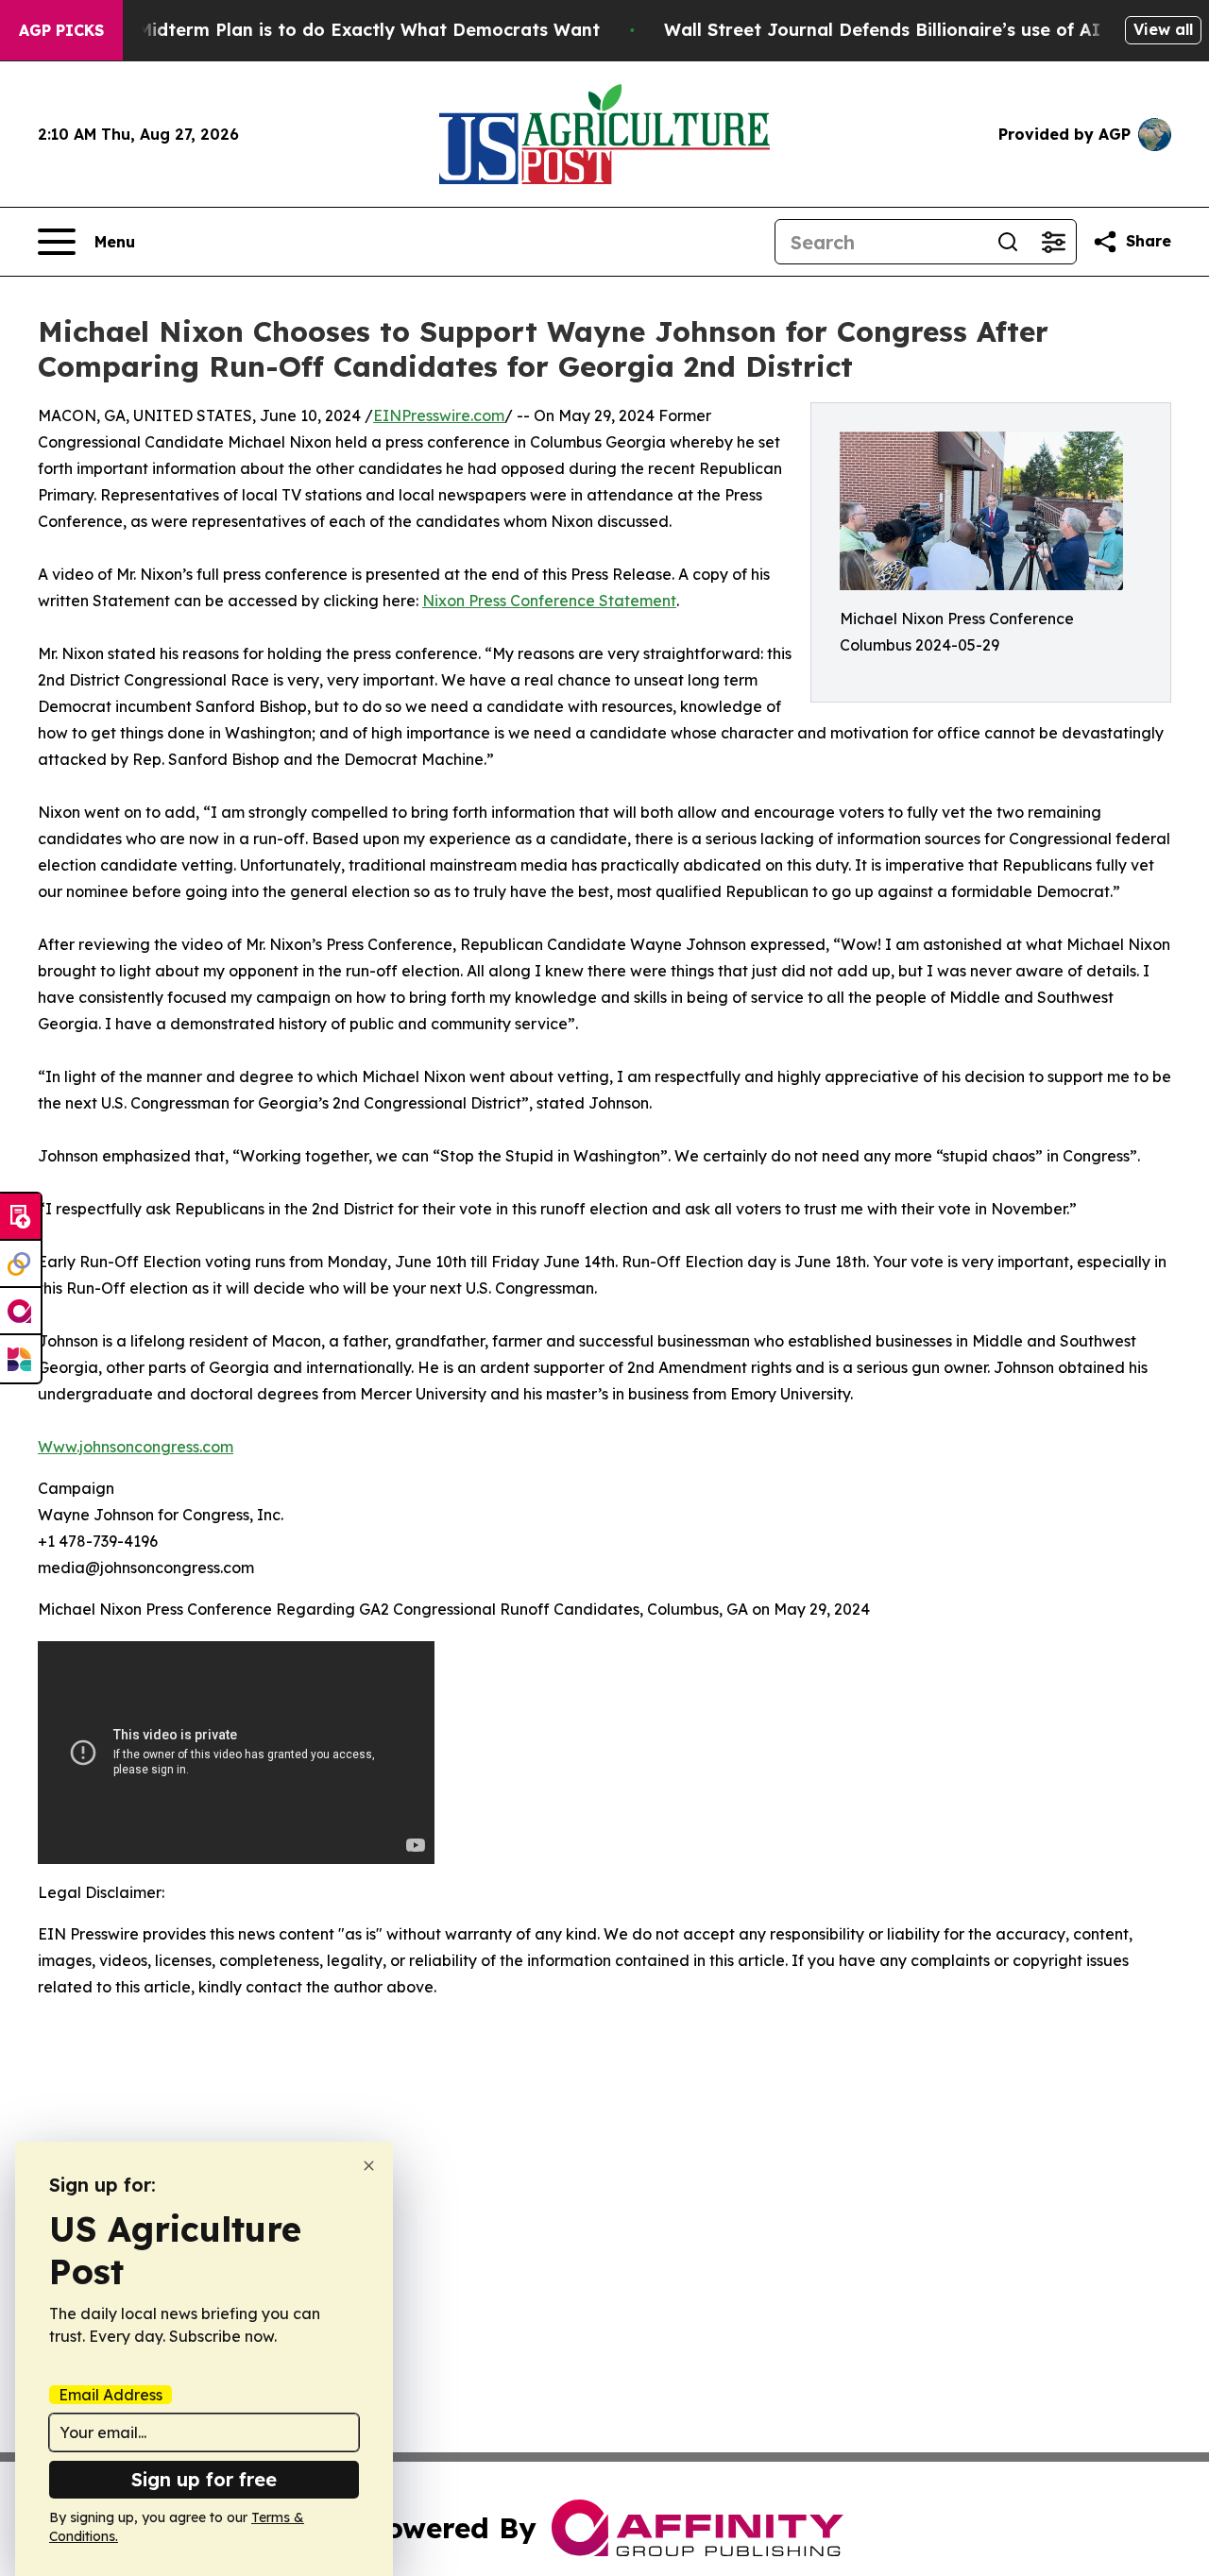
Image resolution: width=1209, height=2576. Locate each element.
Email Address (111, 2395)
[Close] (369, 2166)
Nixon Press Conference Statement (549, 601)
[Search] (1008, 242)
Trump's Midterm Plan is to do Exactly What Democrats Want (332, 30)
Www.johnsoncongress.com (136, 1447)
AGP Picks (61, 30)
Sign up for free (204, 2479)
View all (1163, 29)
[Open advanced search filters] (1053, 242)
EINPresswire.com (439, 415)
